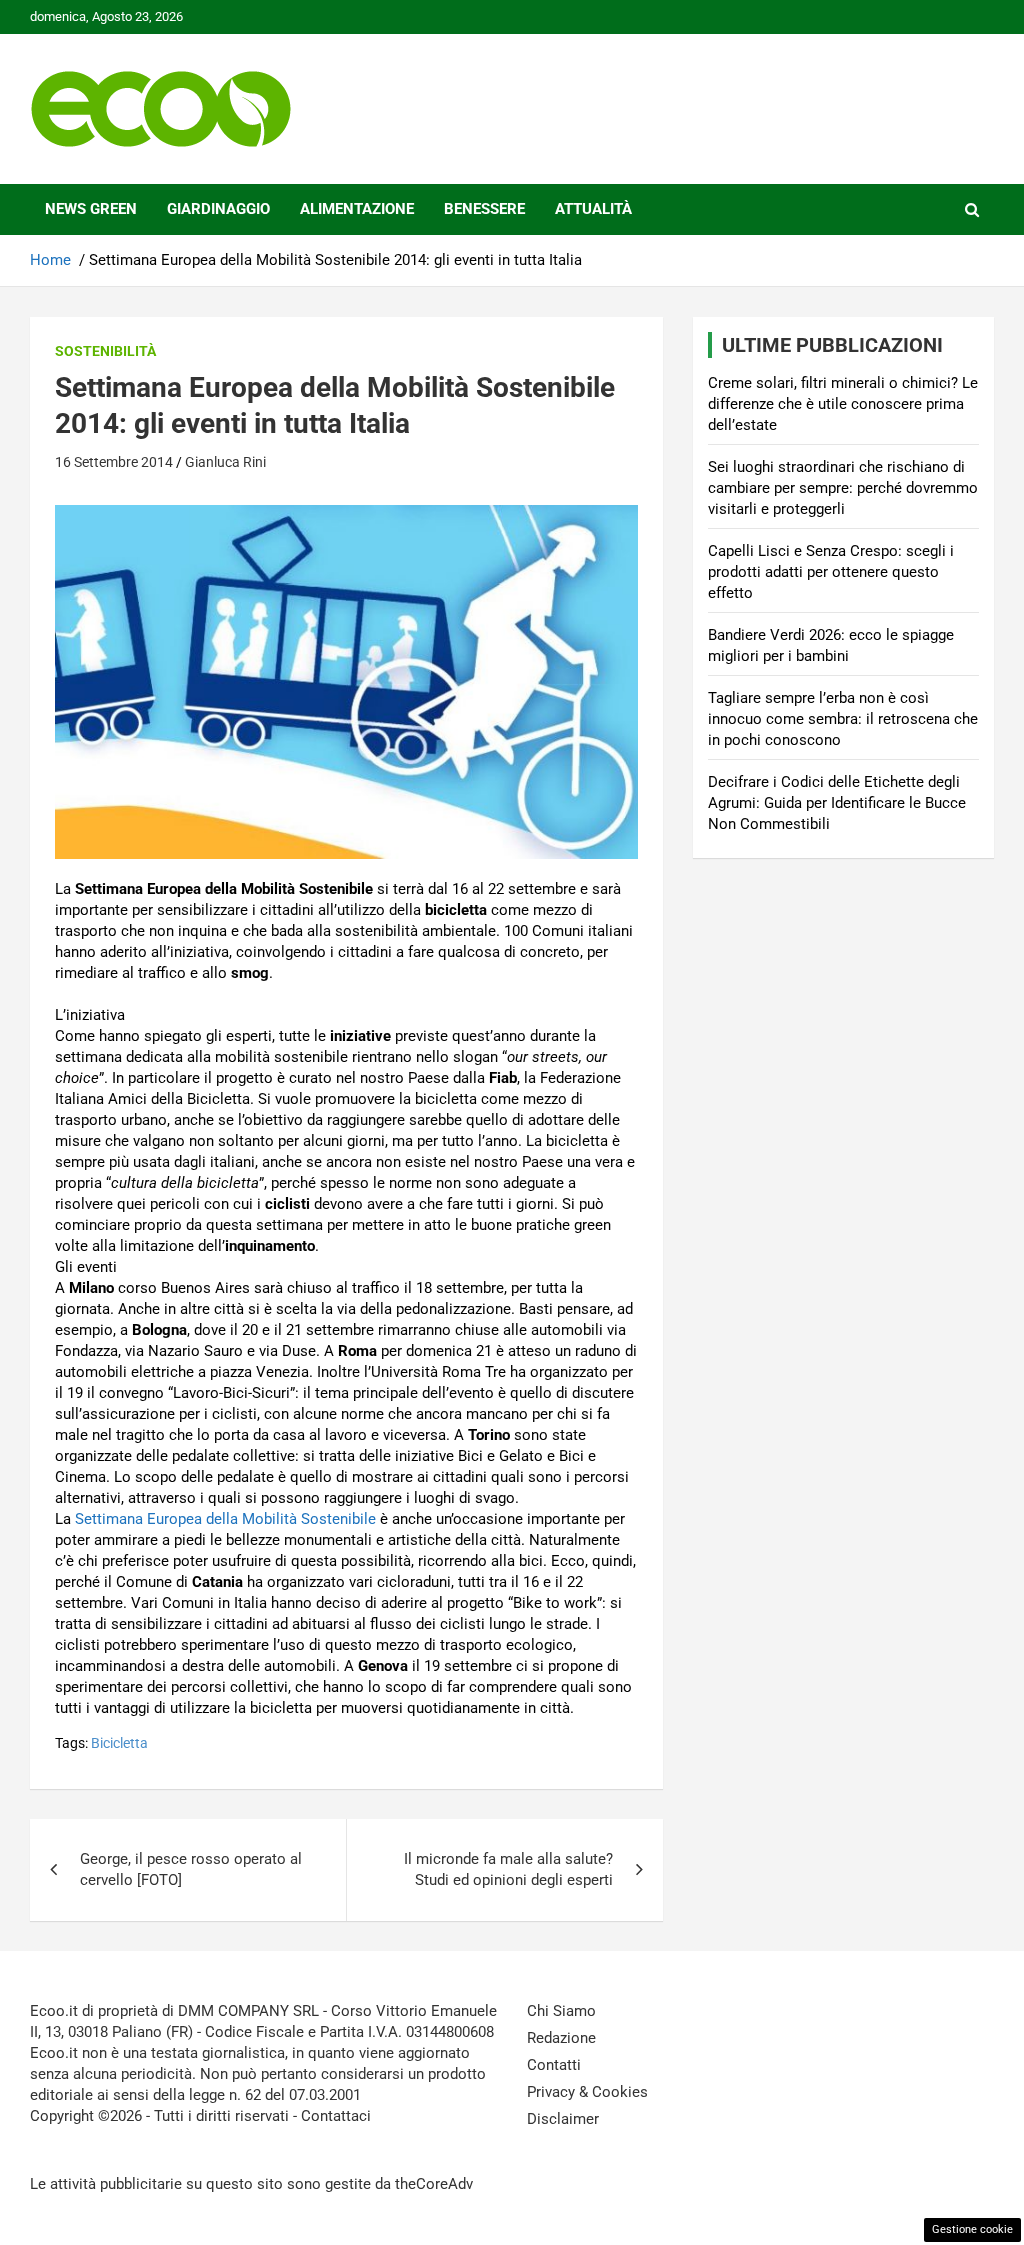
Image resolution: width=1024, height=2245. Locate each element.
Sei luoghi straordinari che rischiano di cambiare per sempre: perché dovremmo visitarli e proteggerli (843, 488)
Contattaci (336, 2116)
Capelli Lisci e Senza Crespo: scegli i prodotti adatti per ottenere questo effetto (831, 572)
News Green (91, 209)
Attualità (593, 209)
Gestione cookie (972, 2229)
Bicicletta (119, 1743)
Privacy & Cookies (587, 2092)
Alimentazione (357, 209)
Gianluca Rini (225, 462)
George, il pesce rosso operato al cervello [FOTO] (191, 1869)
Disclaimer (563, 2119)
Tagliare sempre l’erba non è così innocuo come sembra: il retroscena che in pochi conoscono (843, 719)
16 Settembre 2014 (114, 462)
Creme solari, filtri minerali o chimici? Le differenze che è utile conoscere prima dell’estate (843, 404)
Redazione (561, 2038)
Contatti (554, 2065)
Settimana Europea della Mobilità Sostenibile (225, 1519)
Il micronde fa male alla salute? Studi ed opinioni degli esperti (508, 1869)
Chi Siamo (561, 2011)
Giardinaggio (218, 209)
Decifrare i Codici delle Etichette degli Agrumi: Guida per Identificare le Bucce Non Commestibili (837, 803)
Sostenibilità (105, 351)
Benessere (484, 209)
